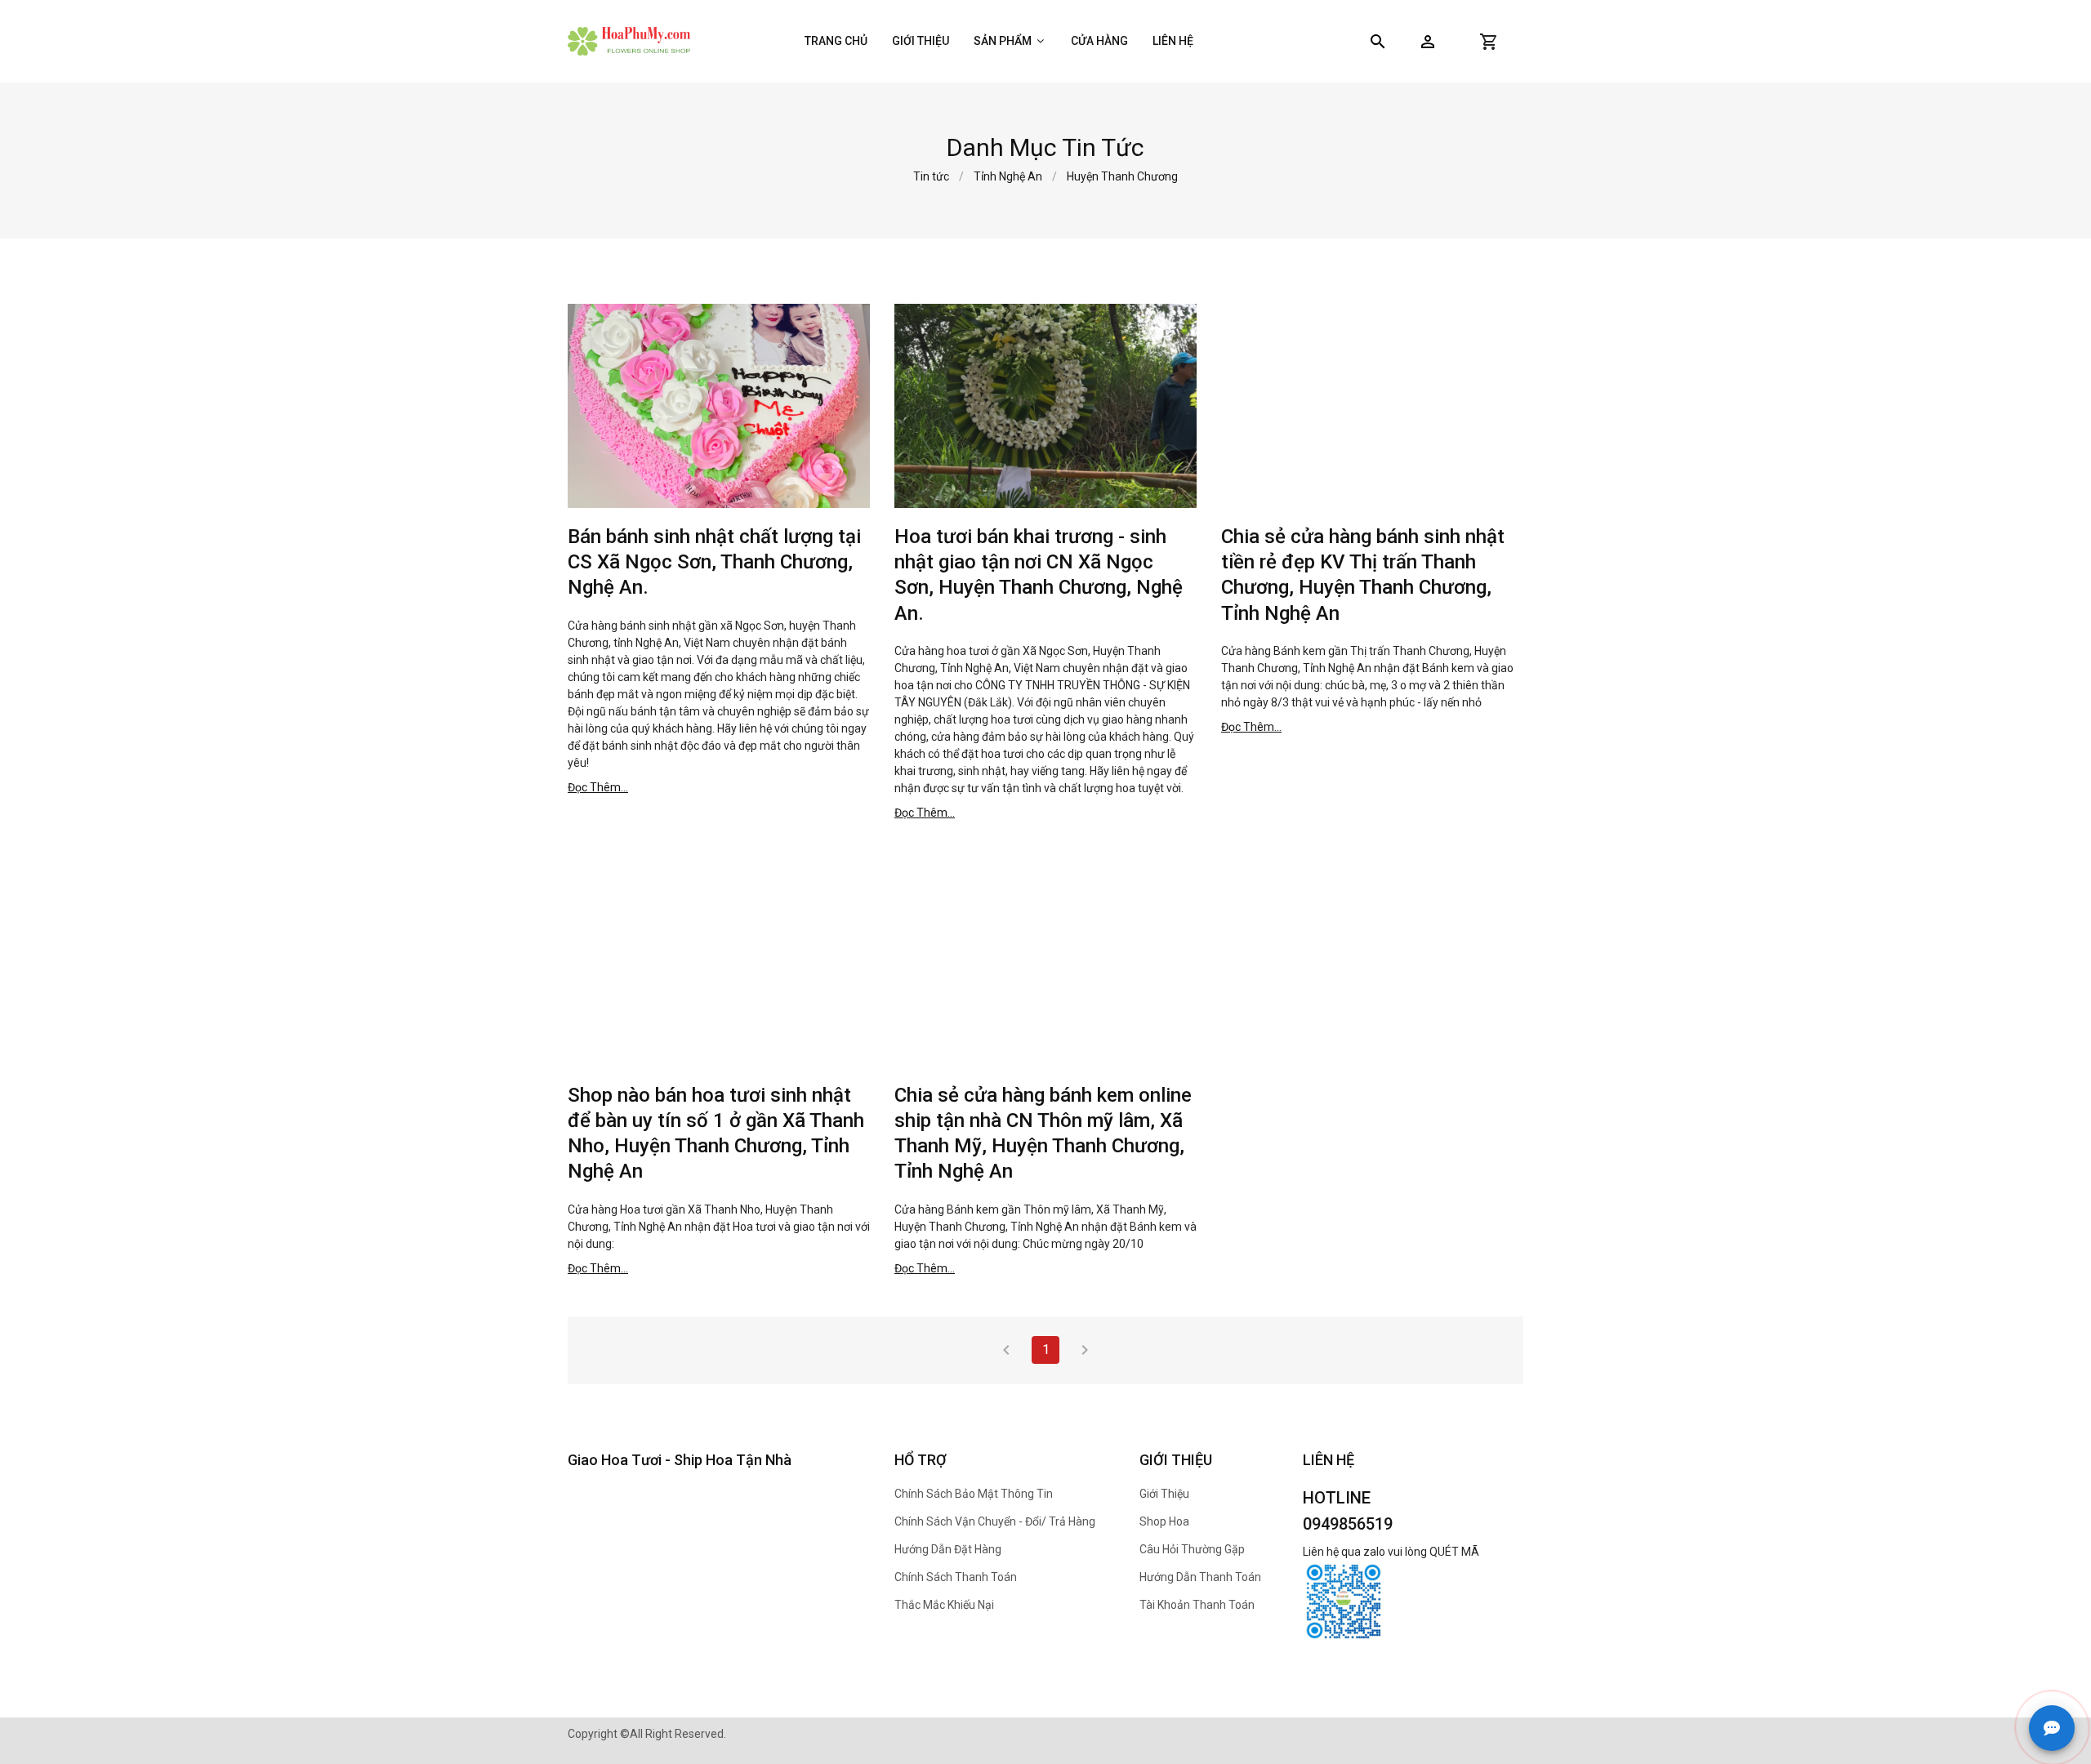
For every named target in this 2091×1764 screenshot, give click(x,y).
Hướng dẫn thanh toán (1200, 1577)
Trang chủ (836, 41)
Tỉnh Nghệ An (1008, 176)
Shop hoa (1164, 1521)
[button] (1428, 42)
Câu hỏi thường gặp (1192, 1549)
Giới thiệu (921, 41)
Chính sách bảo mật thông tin (974, 1494)
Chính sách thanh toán (956, 1577)
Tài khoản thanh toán (1197, 1605)
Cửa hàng (1099, 41)
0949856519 (1348, 1524)
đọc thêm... (598, 787)
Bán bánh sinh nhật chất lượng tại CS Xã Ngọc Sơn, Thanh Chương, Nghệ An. (714, 562)
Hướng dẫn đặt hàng (948, 1549)
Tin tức (931, 176)
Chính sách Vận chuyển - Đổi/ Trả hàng (995, 1521)
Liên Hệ (1173, 41)
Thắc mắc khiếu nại (944, 1605)
